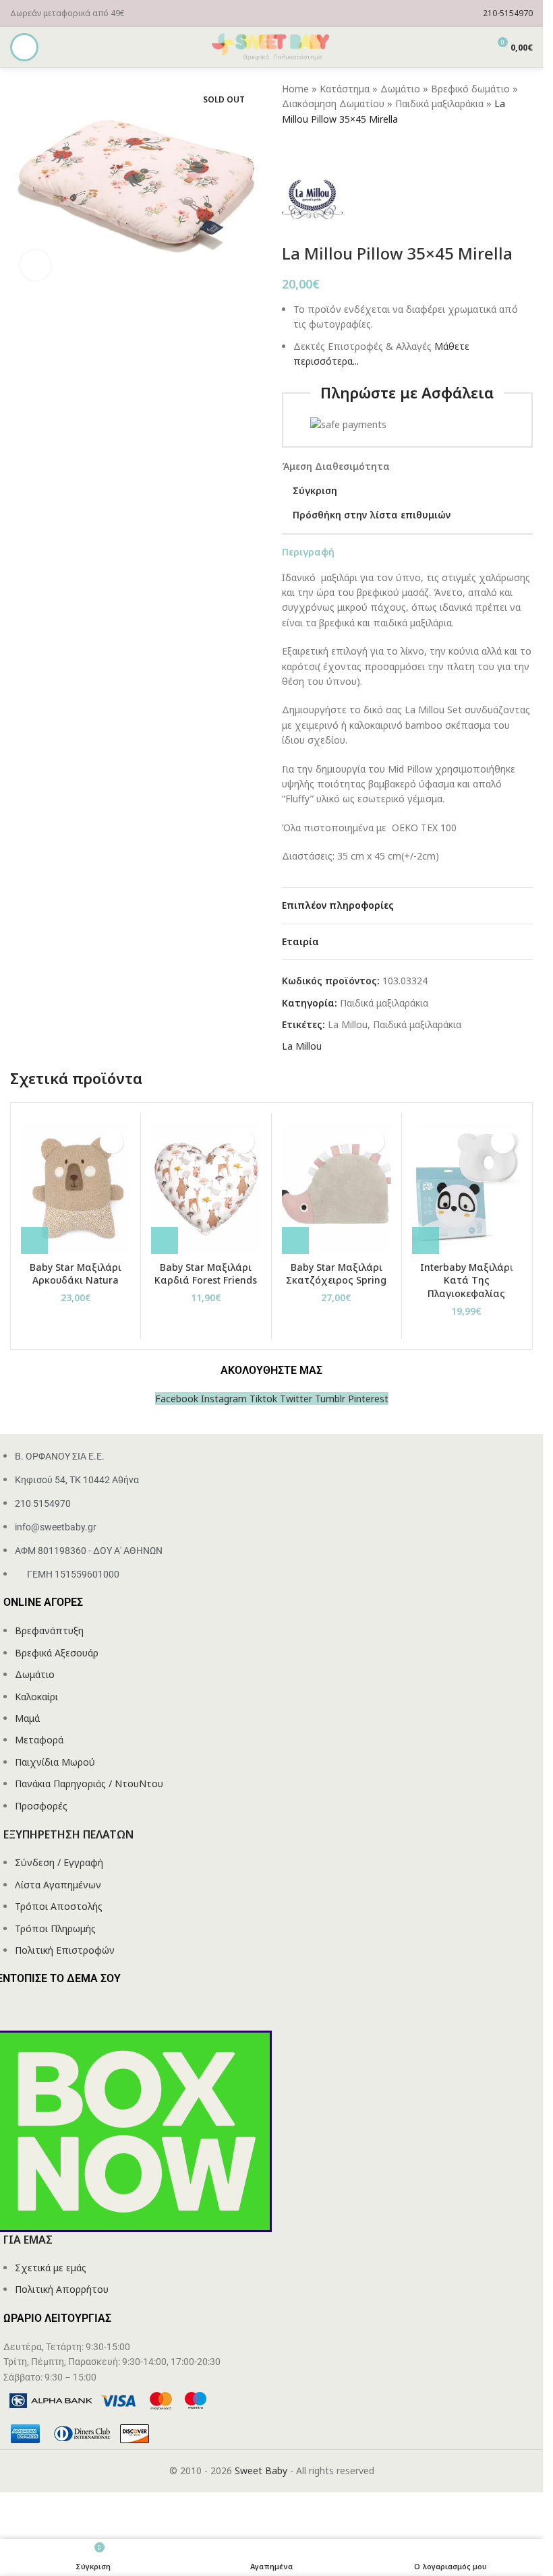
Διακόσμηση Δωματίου (333, 103)
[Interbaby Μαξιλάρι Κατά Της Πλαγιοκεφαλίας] (467, 1189)
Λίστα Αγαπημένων (58, 1885)
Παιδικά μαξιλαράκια (439, 103)
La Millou (348, 1024)
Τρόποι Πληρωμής (55, 1928)
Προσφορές (41, 1806)
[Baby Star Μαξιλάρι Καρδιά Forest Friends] (206, 1189)
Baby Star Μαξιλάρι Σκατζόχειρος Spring (336, 1274)
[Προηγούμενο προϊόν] (290, 148)
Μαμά (27, 1718)
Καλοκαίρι (36, 1697)
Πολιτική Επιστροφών (65, 1950)
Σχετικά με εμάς (51, 2268)
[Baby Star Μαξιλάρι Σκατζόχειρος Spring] (337, 1189)
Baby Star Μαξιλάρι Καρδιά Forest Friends (206, 1274)
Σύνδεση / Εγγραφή (59, 1862)
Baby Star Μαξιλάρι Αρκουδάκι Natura (76, 1274)
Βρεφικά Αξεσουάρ (57, 1653)
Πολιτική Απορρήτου (62, 2289)
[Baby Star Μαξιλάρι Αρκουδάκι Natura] (76, 1189)
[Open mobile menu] (24, 47)
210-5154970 (508, 13)
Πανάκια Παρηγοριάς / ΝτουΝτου (89, 1784)
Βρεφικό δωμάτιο (470, 89)
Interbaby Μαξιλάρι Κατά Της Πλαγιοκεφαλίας (467, 1280)
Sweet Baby (261, 2470)
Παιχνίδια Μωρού (55, 1762)
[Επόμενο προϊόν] (322, 148)
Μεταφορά (39, 1740)
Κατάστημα (345, 89)
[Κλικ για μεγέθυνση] (35, 265)
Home (295, 89)
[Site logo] (272, 46)
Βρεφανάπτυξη (49, 1630)
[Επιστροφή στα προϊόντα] (306, 148)
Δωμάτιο (400, 89)
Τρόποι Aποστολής (59, 1906)
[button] (34, 1240)
